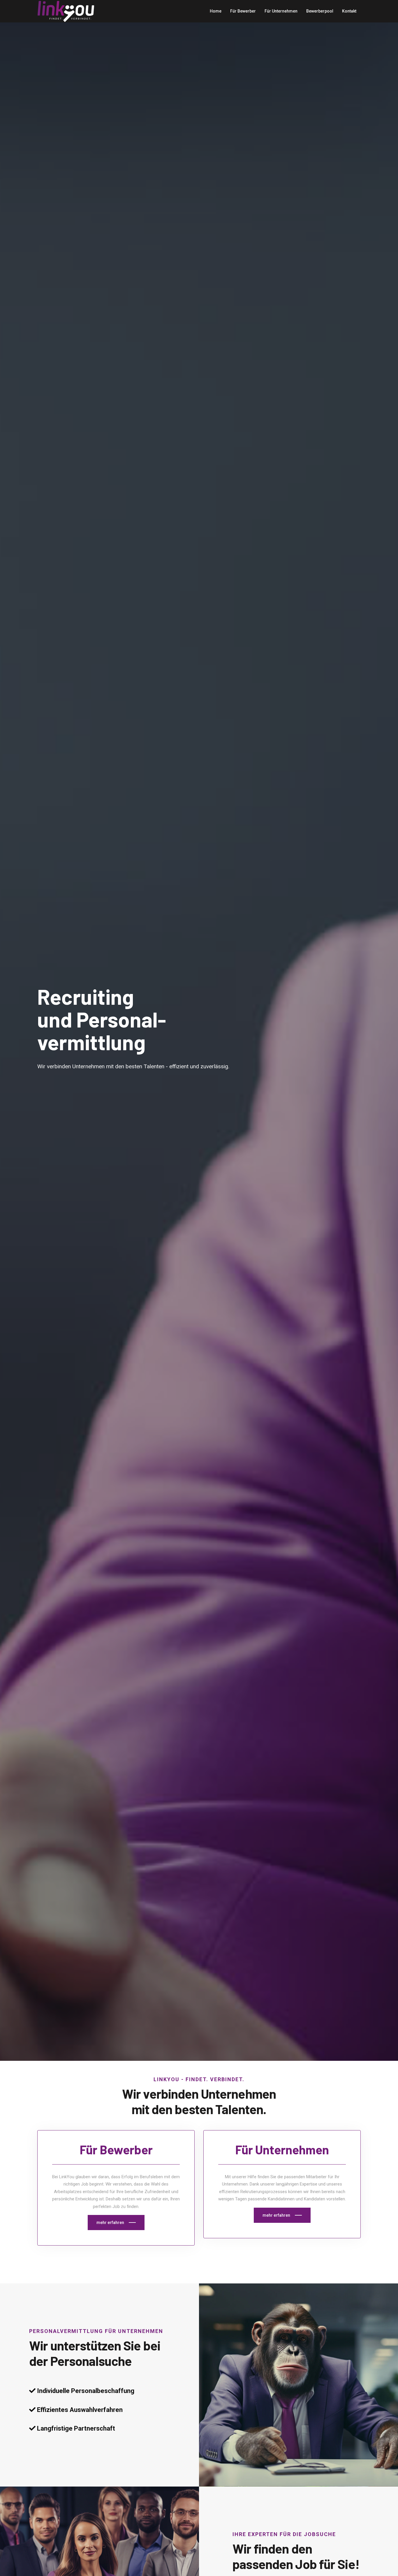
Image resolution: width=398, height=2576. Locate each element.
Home (216, 11)
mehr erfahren (110, 2223)
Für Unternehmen (281, 11)
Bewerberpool (320, 11)
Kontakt (349, 11)
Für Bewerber (243, 11)
